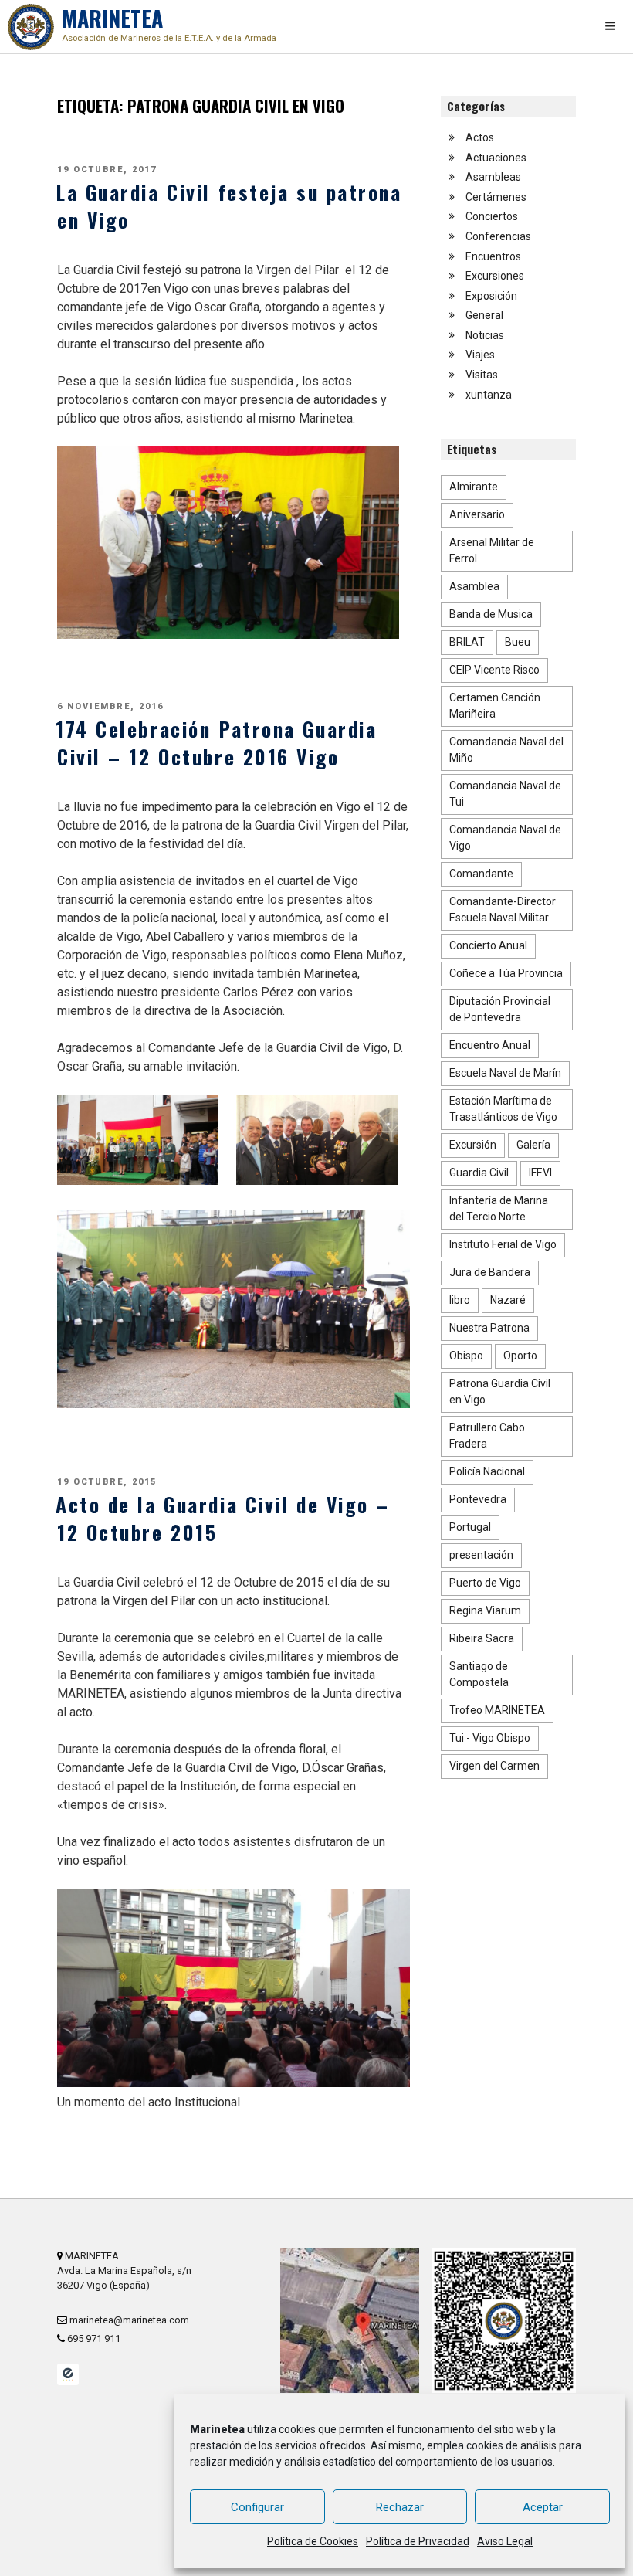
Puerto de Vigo (485, 1583)
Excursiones (495, 276)
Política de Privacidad (418, 2541)
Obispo (466, 1356)
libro (460, 1300)
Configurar (257, 2507)
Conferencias (498, 236)
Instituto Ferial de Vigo (503, 1244)
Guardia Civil (479, 1173)
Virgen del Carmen (494, 1766)
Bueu (518, 642)
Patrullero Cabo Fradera (487, 1436)
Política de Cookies (313, 2541)
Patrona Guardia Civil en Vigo (500, 1392)
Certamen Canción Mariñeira (495, 706)
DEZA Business (68, 2374)
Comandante (481, 874)
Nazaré (508, 1300)
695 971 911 (93, 2338)
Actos (480, 137)
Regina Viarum (485, 1610)
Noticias (485, 335)
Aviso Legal (505, 2541)
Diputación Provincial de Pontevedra (500, 1009)
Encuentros (493, 256)
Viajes (480, 355)
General (484, 315)
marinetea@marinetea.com (128, 2320)
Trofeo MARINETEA (497, 1710)
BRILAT (467, 642)
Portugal (470, 1527)
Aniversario (477, 514)
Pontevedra (478, 1499)
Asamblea (474, 586)
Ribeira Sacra (482, 1638)
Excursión (473, 1145)
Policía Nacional (487, 1471)
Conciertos (492, 216)
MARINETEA (169, 23)
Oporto (520, 1356)
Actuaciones (496, 158)
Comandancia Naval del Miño (506, 750)
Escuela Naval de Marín (505, 1073)
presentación (481, 1555)
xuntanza (489, 395)
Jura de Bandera (490, 1272)
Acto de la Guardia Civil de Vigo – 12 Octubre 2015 (223, 1518)
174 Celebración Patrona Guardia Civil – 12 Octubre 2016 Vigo (216, 742)
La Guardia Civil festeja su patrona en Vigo (229, 205)
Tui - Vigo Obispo (490, 1738)
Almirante (474, 487)
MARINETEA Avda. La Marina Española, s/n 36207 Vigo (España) (124, 2271)
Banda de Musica (491, 614)
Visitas (482, 375)
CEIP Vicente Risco (494, 670)
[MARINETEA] (31, 27)
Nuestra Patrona (489, 1328)
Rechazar (400, 2507)
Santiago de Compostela (479, 1674)
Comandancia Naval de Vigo (505, 838)
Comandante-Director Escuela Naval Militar (503, 910)
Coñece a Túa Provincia (506, 973)
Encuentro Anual (490, 1045)
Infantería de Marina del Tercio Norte (499, 1208)
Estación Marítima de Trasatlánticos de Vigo (503, 1109)
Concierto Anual (488, 945)
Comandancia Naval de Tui (505, 794)
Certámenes (496, 197)
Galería (533, 1145)
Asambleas (493, 177)
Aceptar (543, 2507)
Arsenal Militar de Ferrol (492, 550)
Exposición (491, 296)
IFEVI (540, 1173)
